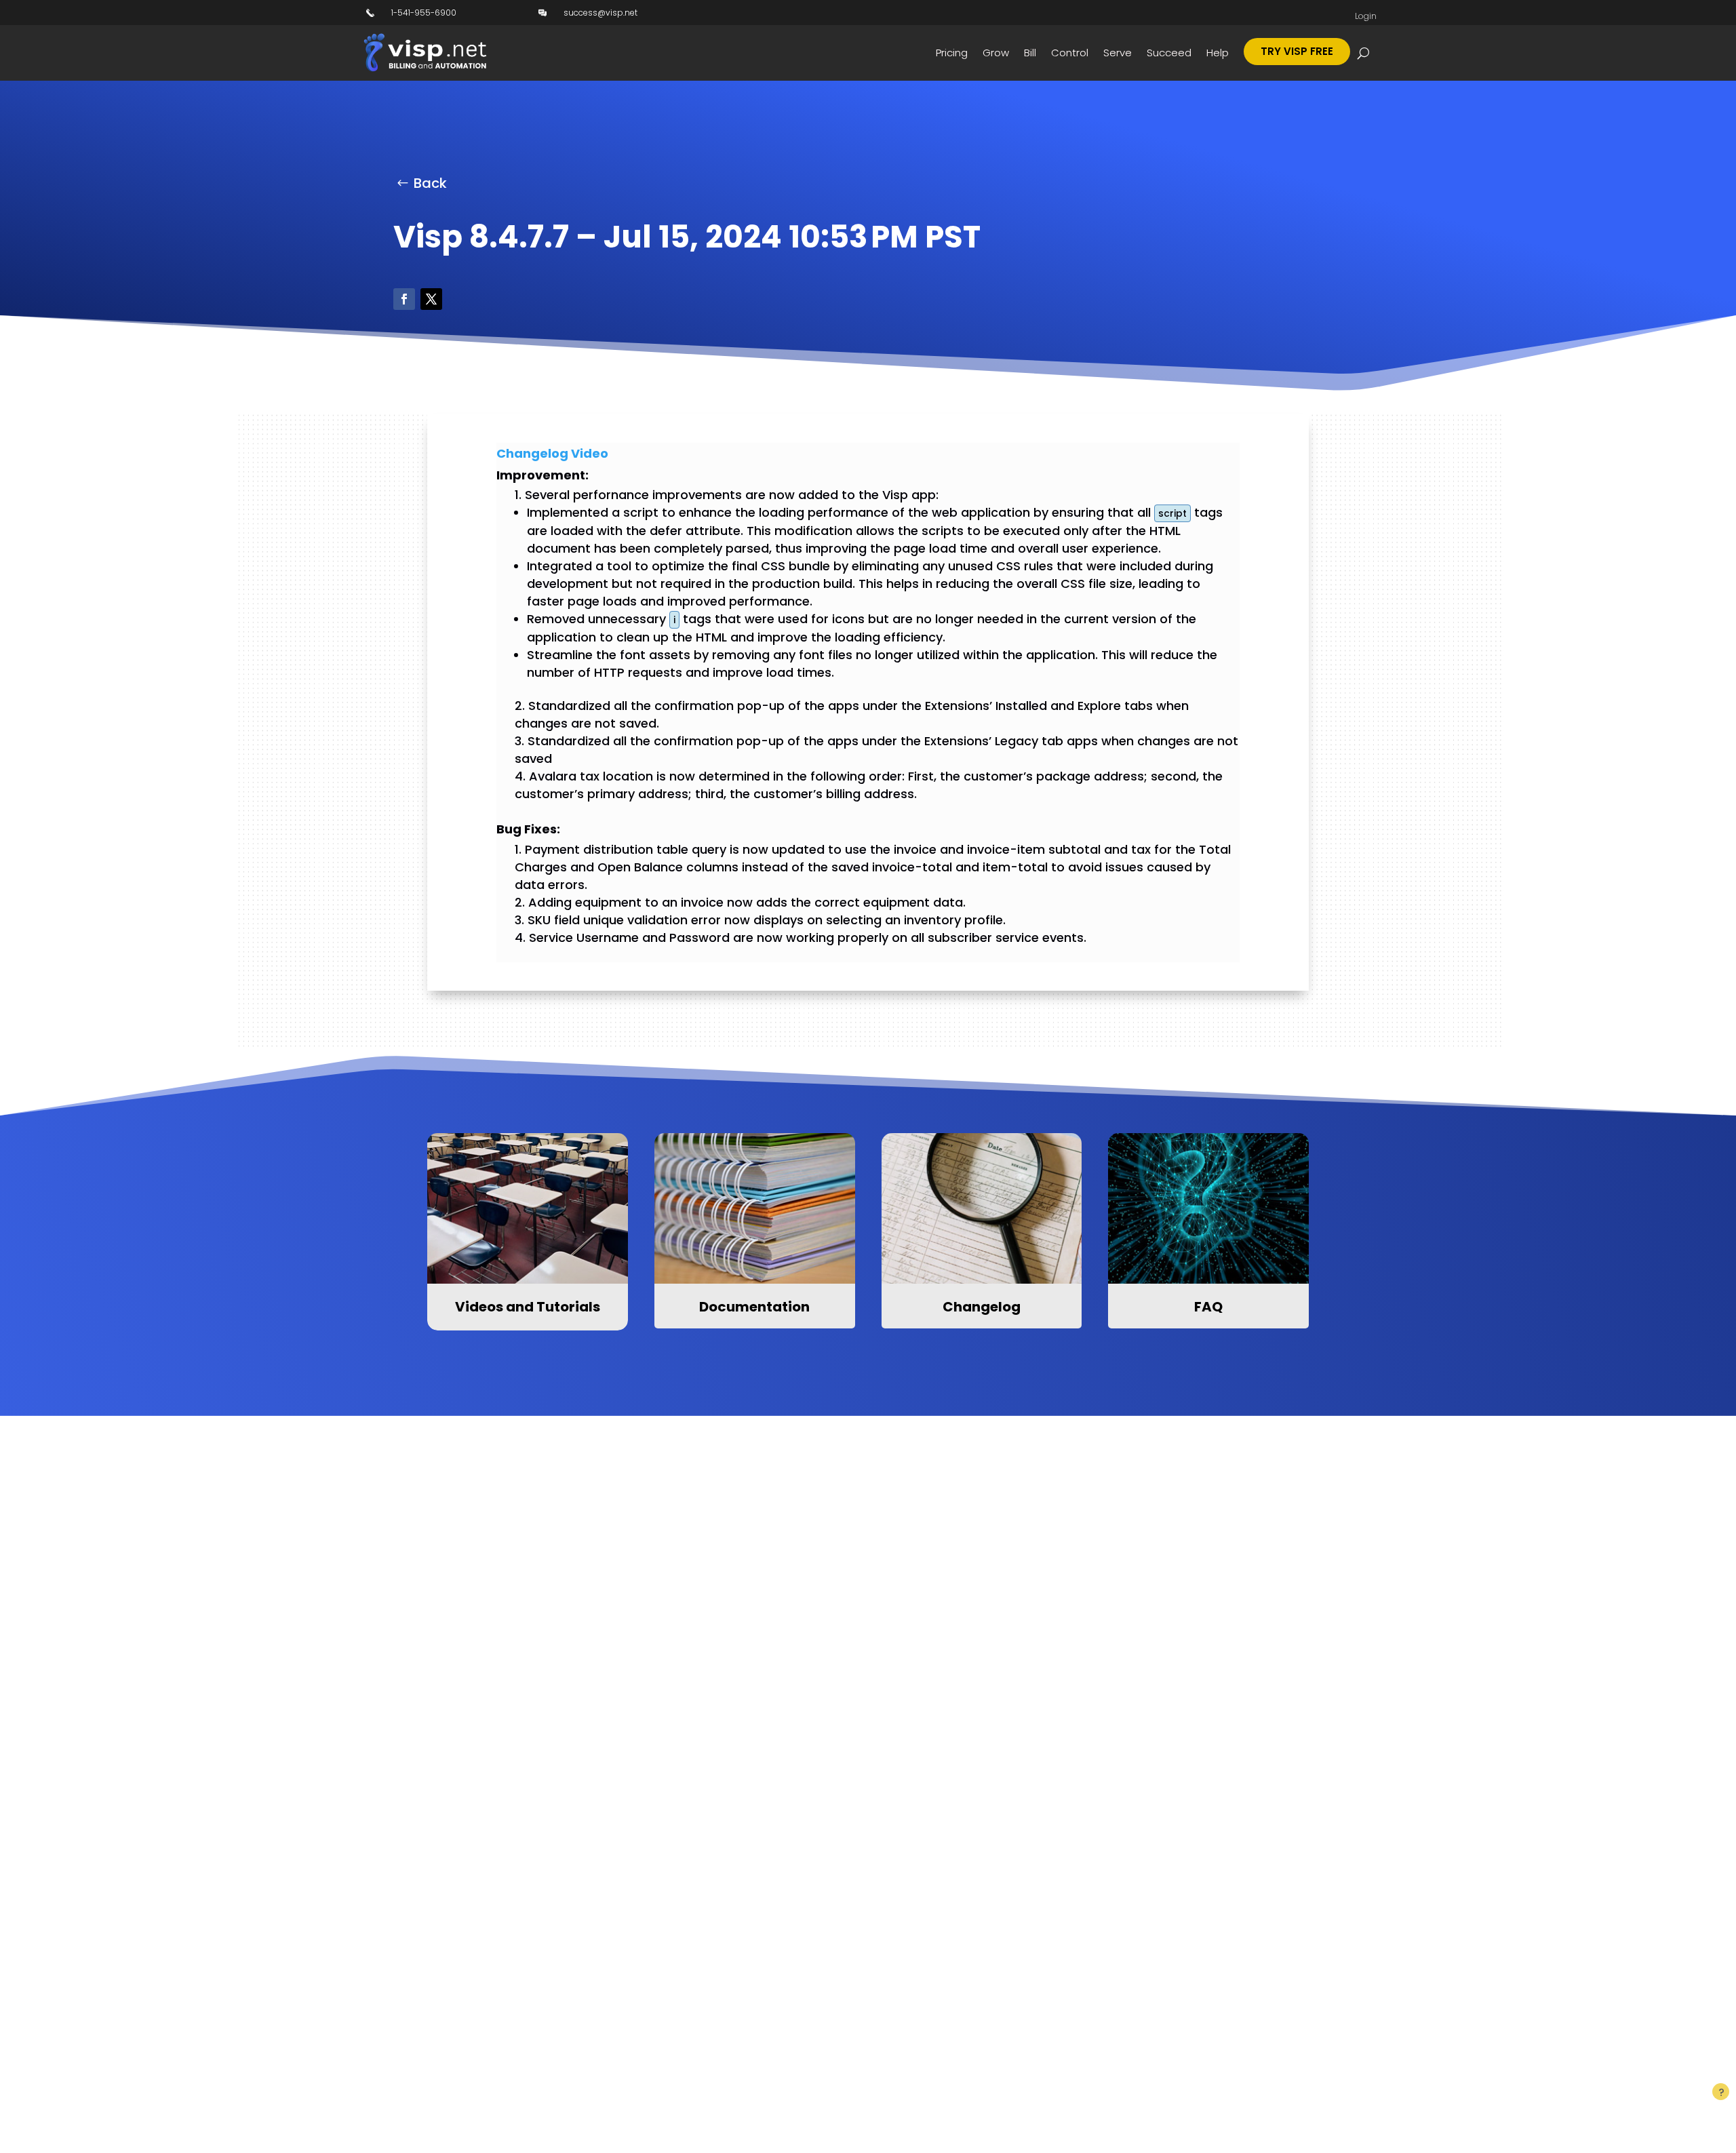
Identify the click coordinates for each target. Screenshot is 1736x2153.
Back (430, 183)
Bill (1030, 53)
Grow (996, 53)
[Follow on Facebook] (404, 299)
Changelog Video (552, 453)
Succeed (1169, 53)
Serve (1118, 53)
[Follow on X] (431, 299)
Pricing (952, 53)
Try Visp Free (1297, 51)
